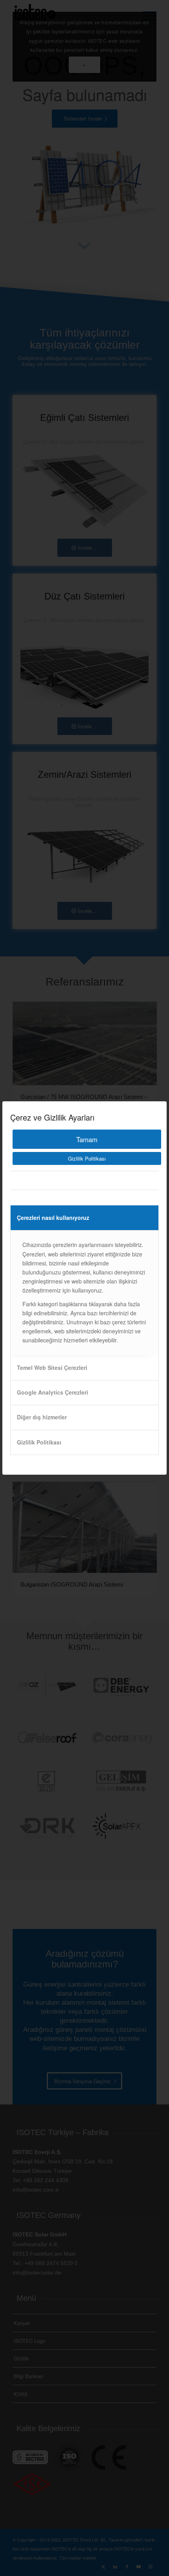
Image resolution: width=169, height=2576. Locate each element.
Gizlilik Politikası (87, 1158)
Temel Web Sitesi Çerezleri (52, 1368)
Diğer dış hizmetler (42, 1417)
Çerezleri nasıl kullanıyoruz (53, 1218)
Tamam (87, 1139)
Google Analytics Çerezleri (52, 1392)
